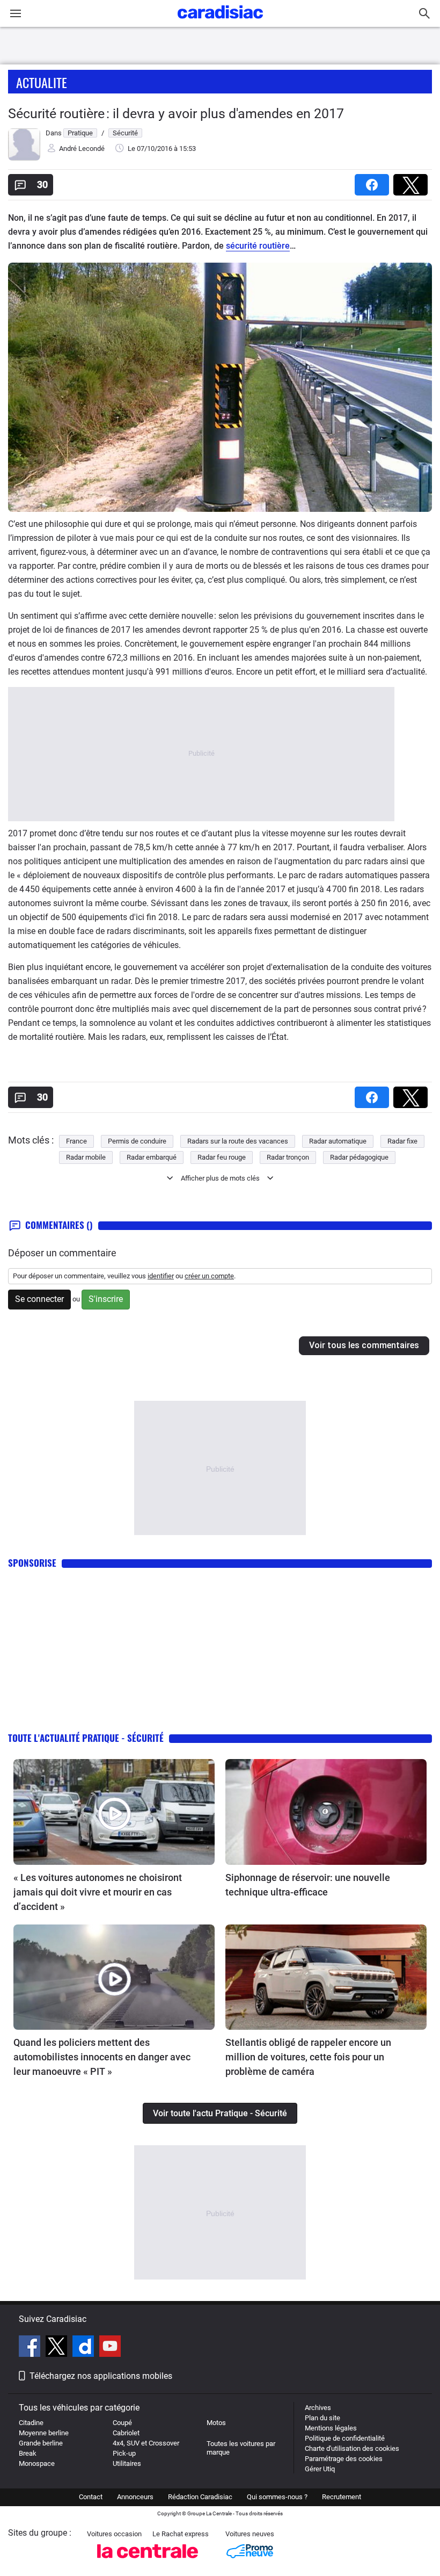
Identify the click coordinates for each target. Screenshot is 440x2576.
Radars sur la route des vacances (238, 1141)
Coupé (122, 2423)
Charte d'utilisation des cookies (352, 2448)
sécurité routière (258, 246)
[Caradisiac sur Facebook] (31, 2348)
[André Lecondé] (24, 158)
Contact (91, 2497)
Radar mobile (86, 1157)
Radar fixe (402, 1141)
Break (28, 2453)
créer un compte (209, 1276)
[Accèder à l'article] (114, 1812)
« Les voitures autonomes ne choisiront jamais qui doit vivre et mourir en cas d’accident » (98, 1892)
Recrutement (342, 2497)
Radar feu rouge (222, 1157)
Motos (216, 2423)
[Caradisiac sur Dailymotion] (85, 2348)
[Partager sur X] (413, 181)
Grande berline (41, 2443)
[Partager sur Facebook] (374, 181)
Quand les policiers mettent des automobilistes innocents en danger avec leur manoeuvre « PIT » (102, 2057)
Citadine (31, 2423)
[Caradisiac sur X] (58, 2348)
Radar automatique (338, 1141)
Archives (318, 2408)
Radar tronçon (288, 1157)
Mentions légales (331, 2428)
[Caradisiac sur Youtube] (110, 2348)
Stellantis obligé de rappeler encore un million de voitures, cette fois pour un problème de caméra (308, 2057)
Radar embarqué (152, 1157)
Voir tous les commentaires (364, 1345)
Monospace (37, 2463)
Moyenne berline (44, 2433)
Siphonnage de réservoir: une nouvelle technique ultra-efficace (308, 1885)
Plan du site (322, 2418)
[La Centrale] (148, 2561)
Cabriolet (126, 2433)
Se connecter (39, 1299)
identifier (161, 1276)
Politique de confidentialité (345, 2438)
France (76, 1141)
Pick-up (124, 2453)
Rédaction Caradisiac (200, 2497)
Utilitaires (127, 2463)
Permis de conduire (137, 1141)
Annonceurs (135, 2497)
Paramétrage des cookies (344, 2459)
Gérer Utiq (320, 2469)
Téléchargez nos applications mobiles (101, 2376)
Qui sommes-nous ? (277, 2497)
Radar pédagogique (359, 1157)
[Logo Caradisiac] (220, 22)
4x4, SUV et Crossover (146, 2443)
